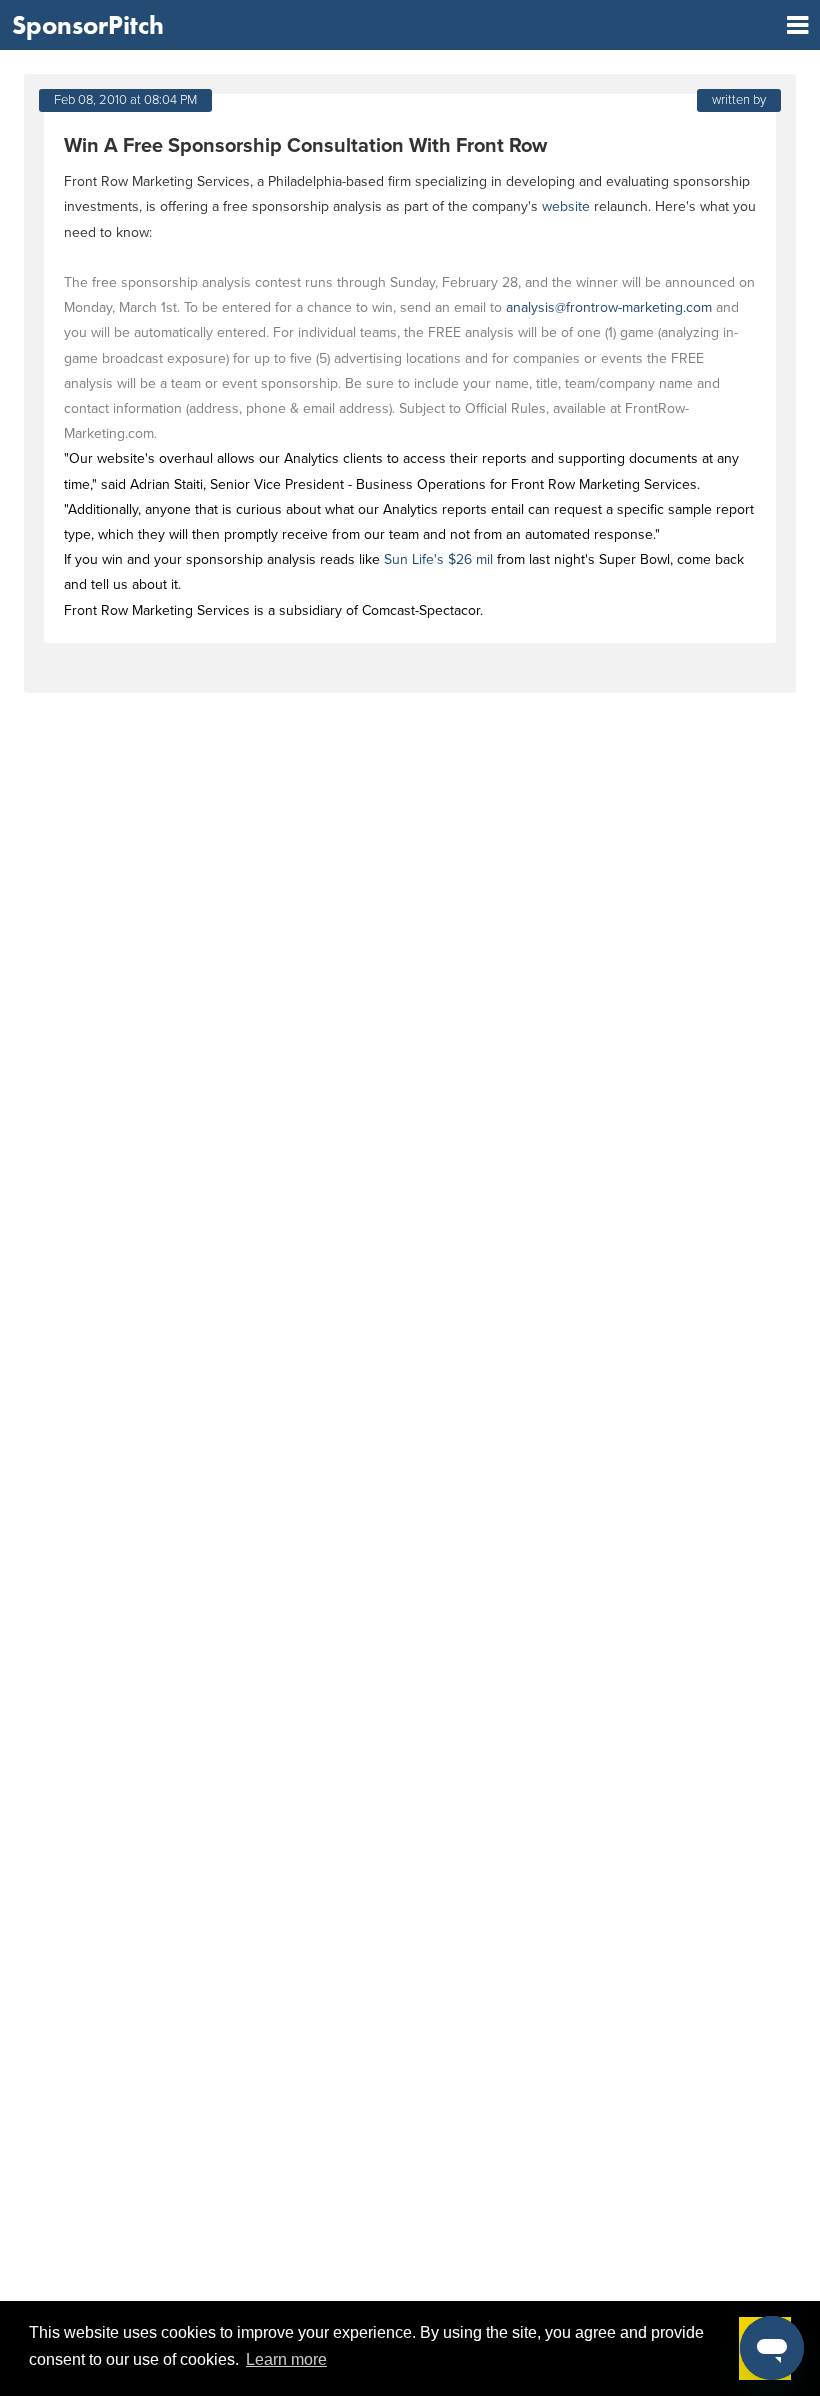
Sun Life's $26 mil (438, 559)
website (566, 206)
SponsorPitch (88, 25)
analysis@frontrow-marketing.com (609, 307)
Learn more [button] (286, 2359)
